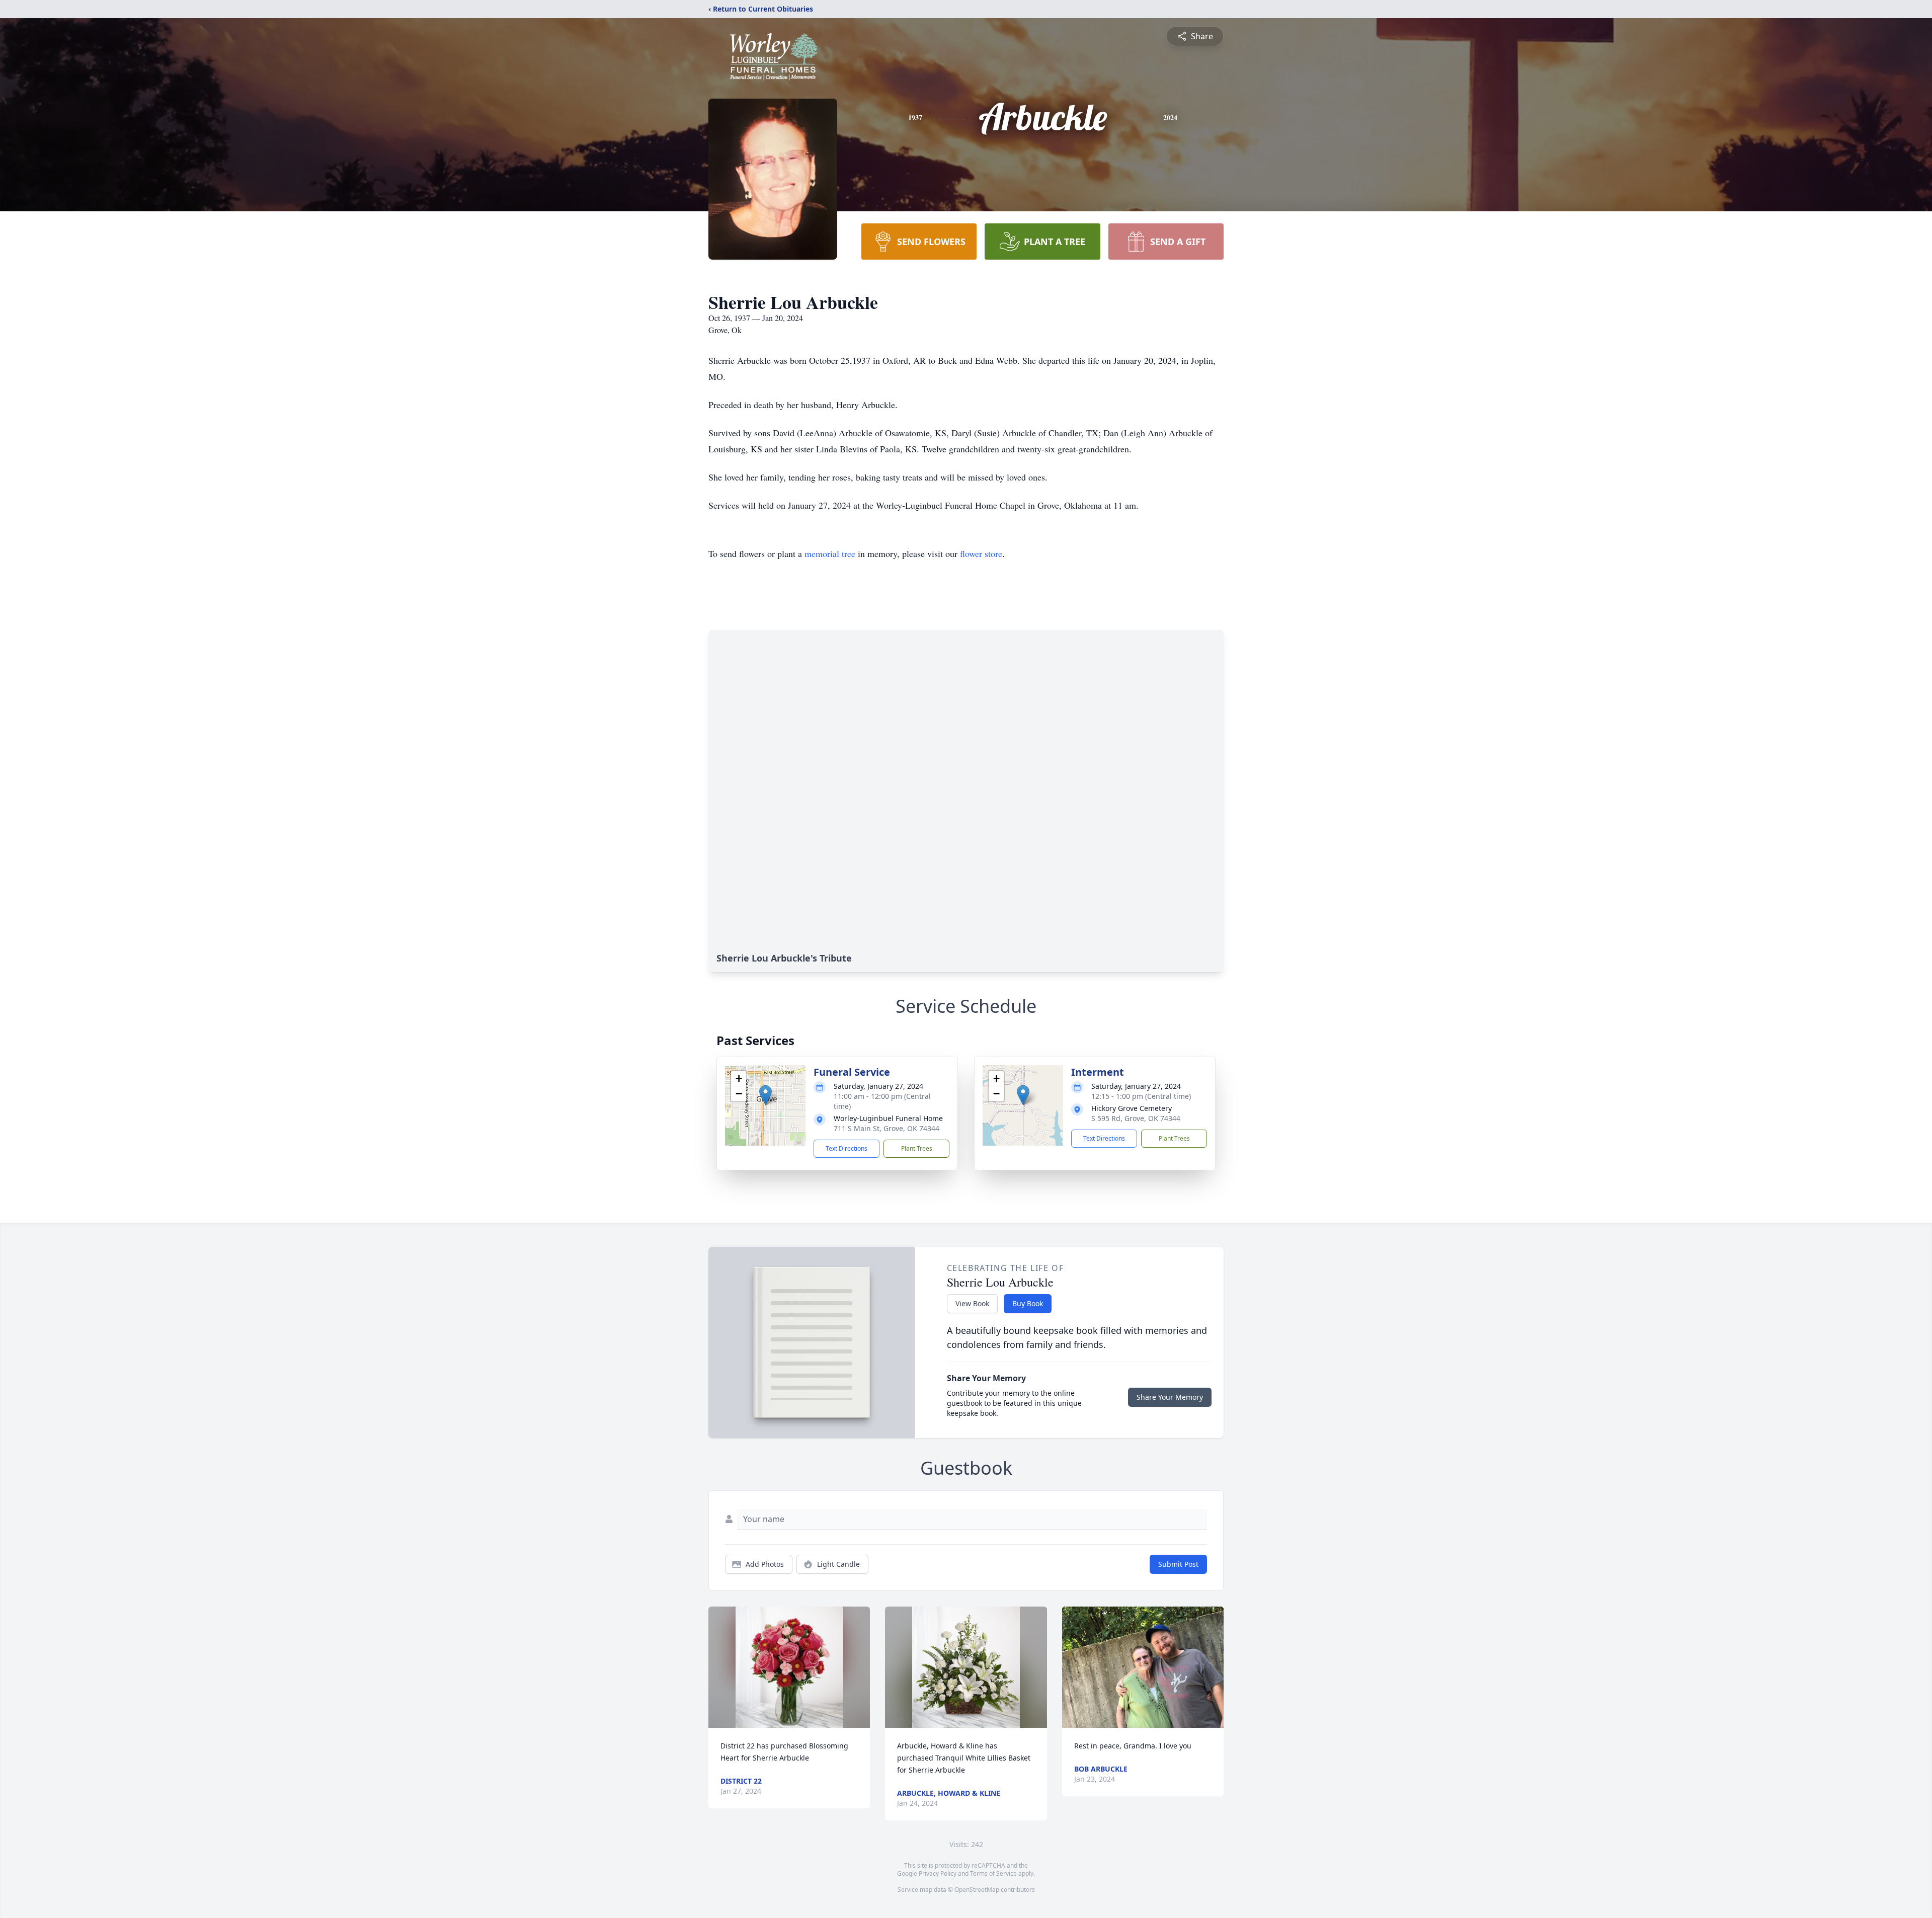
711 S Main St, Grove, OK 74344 (887, 1128)
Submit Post (1178, 1564)
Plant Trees (917, 1148)
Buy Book (1028, 1303)
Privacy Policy (938, 1873)
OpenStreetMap (977, 1890)
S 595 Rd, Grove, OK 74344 (1136, 1118)
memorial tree (830, 553)
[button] (766, 1095)
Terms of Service (993, 1873)
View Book (972, 1303)
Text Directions (847, 1148)
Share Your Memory (1170, 1397)
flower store (981, 553)
